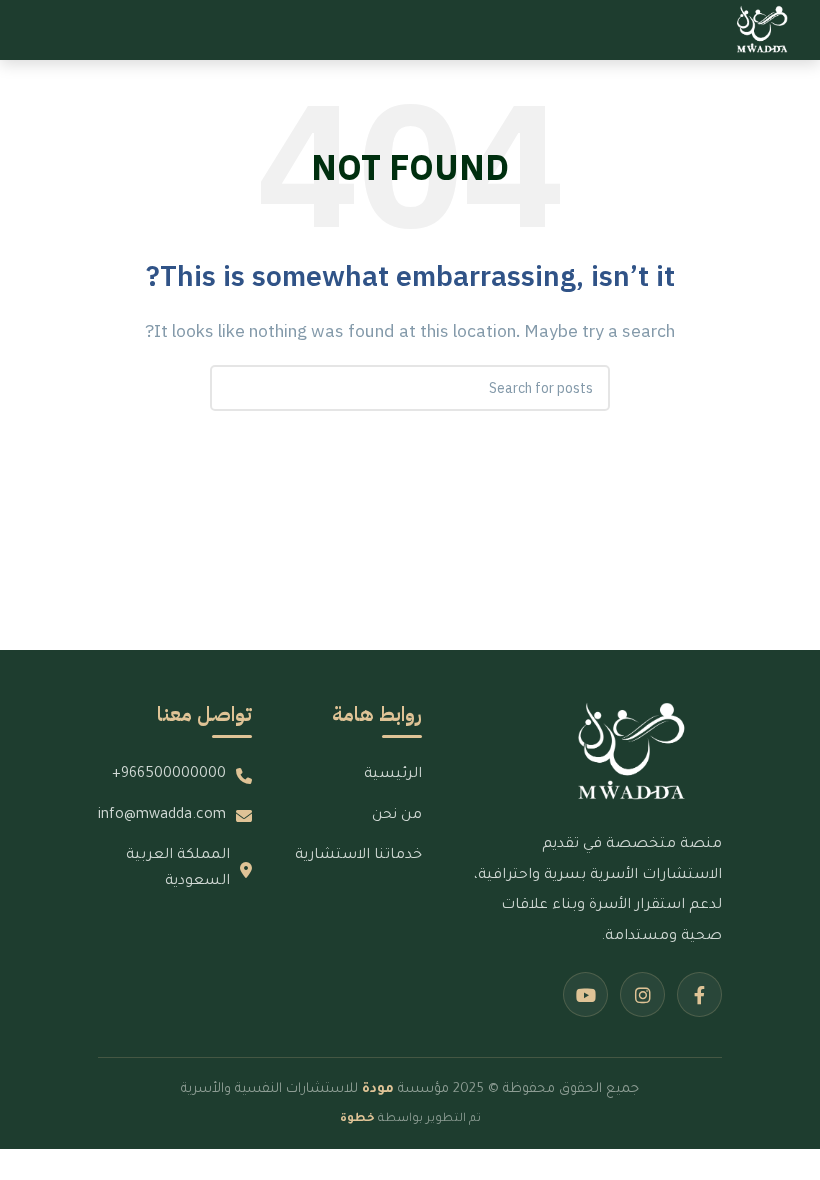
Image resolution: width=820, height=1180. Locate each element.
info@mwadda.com (162, 816)
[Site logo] (762, 29)
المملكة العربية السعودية (178, 869)
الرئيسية (393, 775)
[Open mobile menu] (23, 30)
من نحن (397, 816)
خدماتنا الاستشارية (358, 856)
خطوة (357, 1119)
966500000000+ (169, 775)
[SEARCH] (233, 388)
